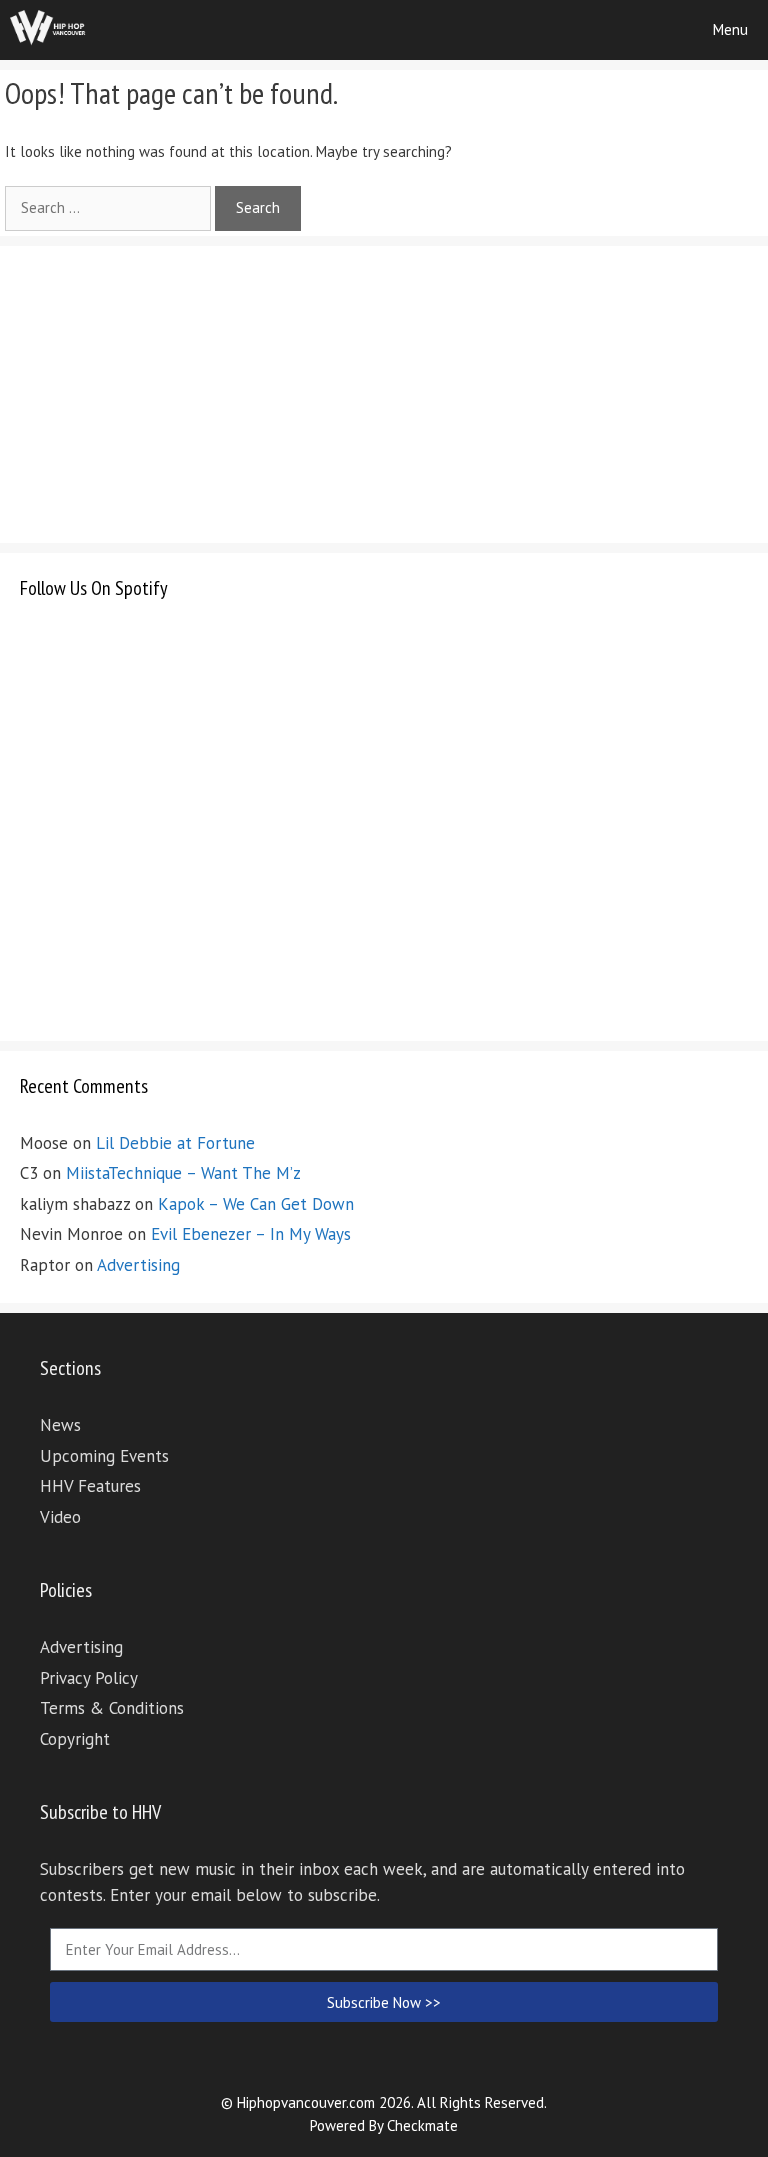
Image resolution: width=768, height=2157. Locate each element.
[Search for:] (110, 207)
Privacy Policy (89, 1678)
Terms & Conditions (112, 1708)
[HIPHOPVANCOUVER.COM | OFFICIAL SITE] (48, 30)
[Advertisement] (170, 391)
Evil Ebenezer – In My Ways (251, 1234)
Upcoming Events (104, 1456)
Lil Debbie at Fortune (175, 1143)
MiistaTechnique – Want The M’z (183, 1173)
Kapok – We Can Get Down (256, 1204)
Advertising (138, 1265)
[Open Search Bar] (636, 30)
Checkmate (422, 2125)
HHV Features (90, 1486)
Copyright (75, 1739)
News (60, 1425)
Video (60, 1517)
